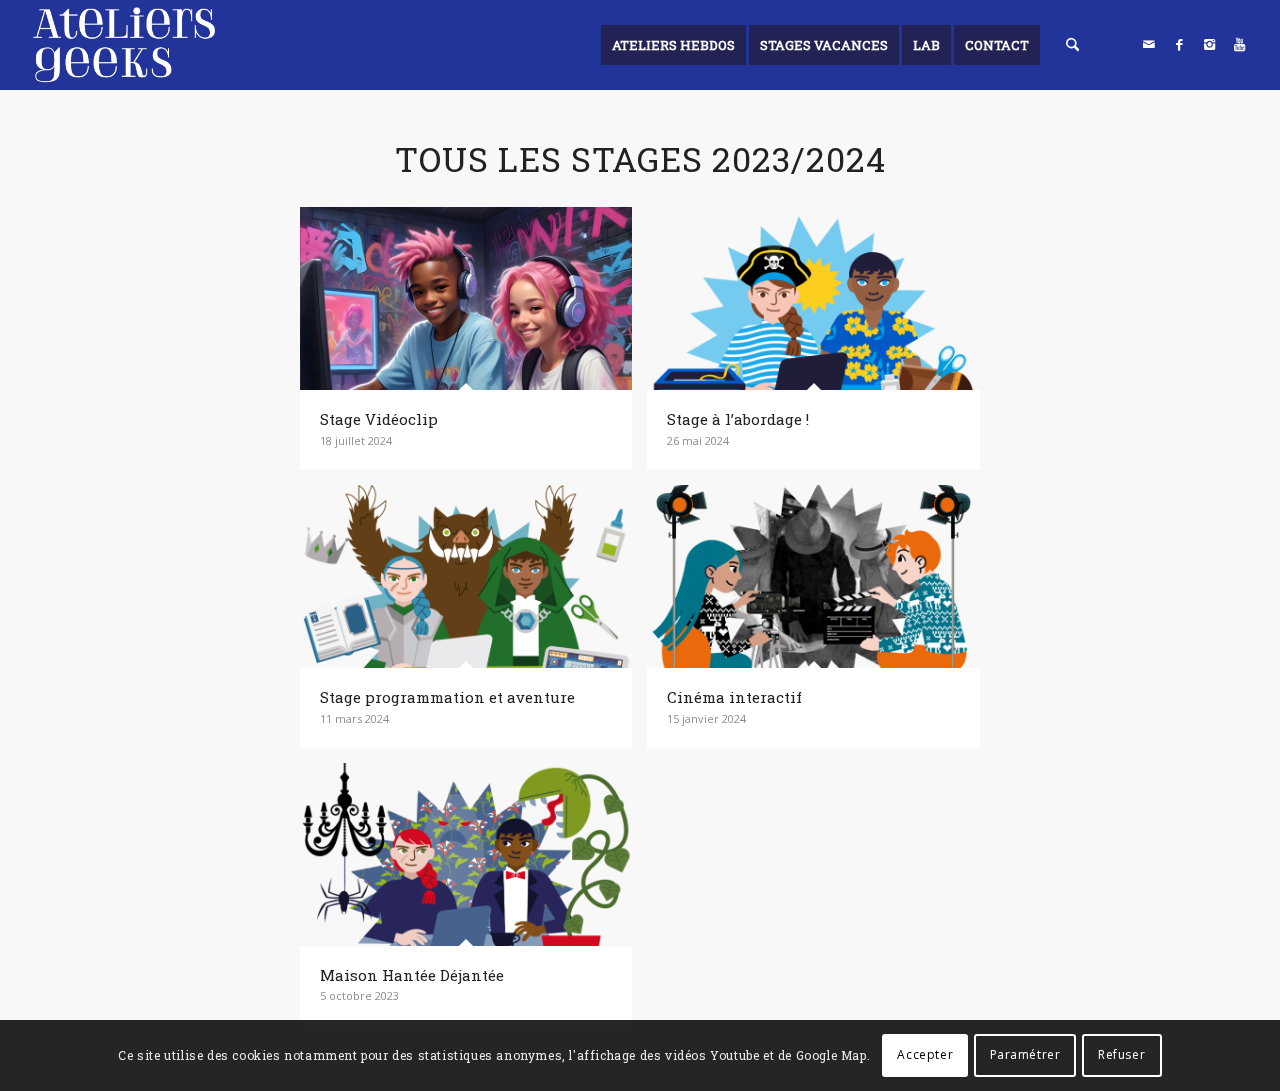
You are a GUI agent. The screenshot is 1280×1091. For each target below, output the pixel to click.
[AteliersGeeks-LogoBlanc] (124, 45)
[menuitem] (673, 45)
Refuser (1121, 1055)
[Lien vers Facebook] (1179, 44)
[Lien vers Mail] (1149, 44)
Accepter (925, 1055)
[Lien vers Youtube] (1239, 44)
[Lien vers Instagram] (1209, 44)
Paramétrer (1025, 1055)
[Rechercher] (1072, 45)
